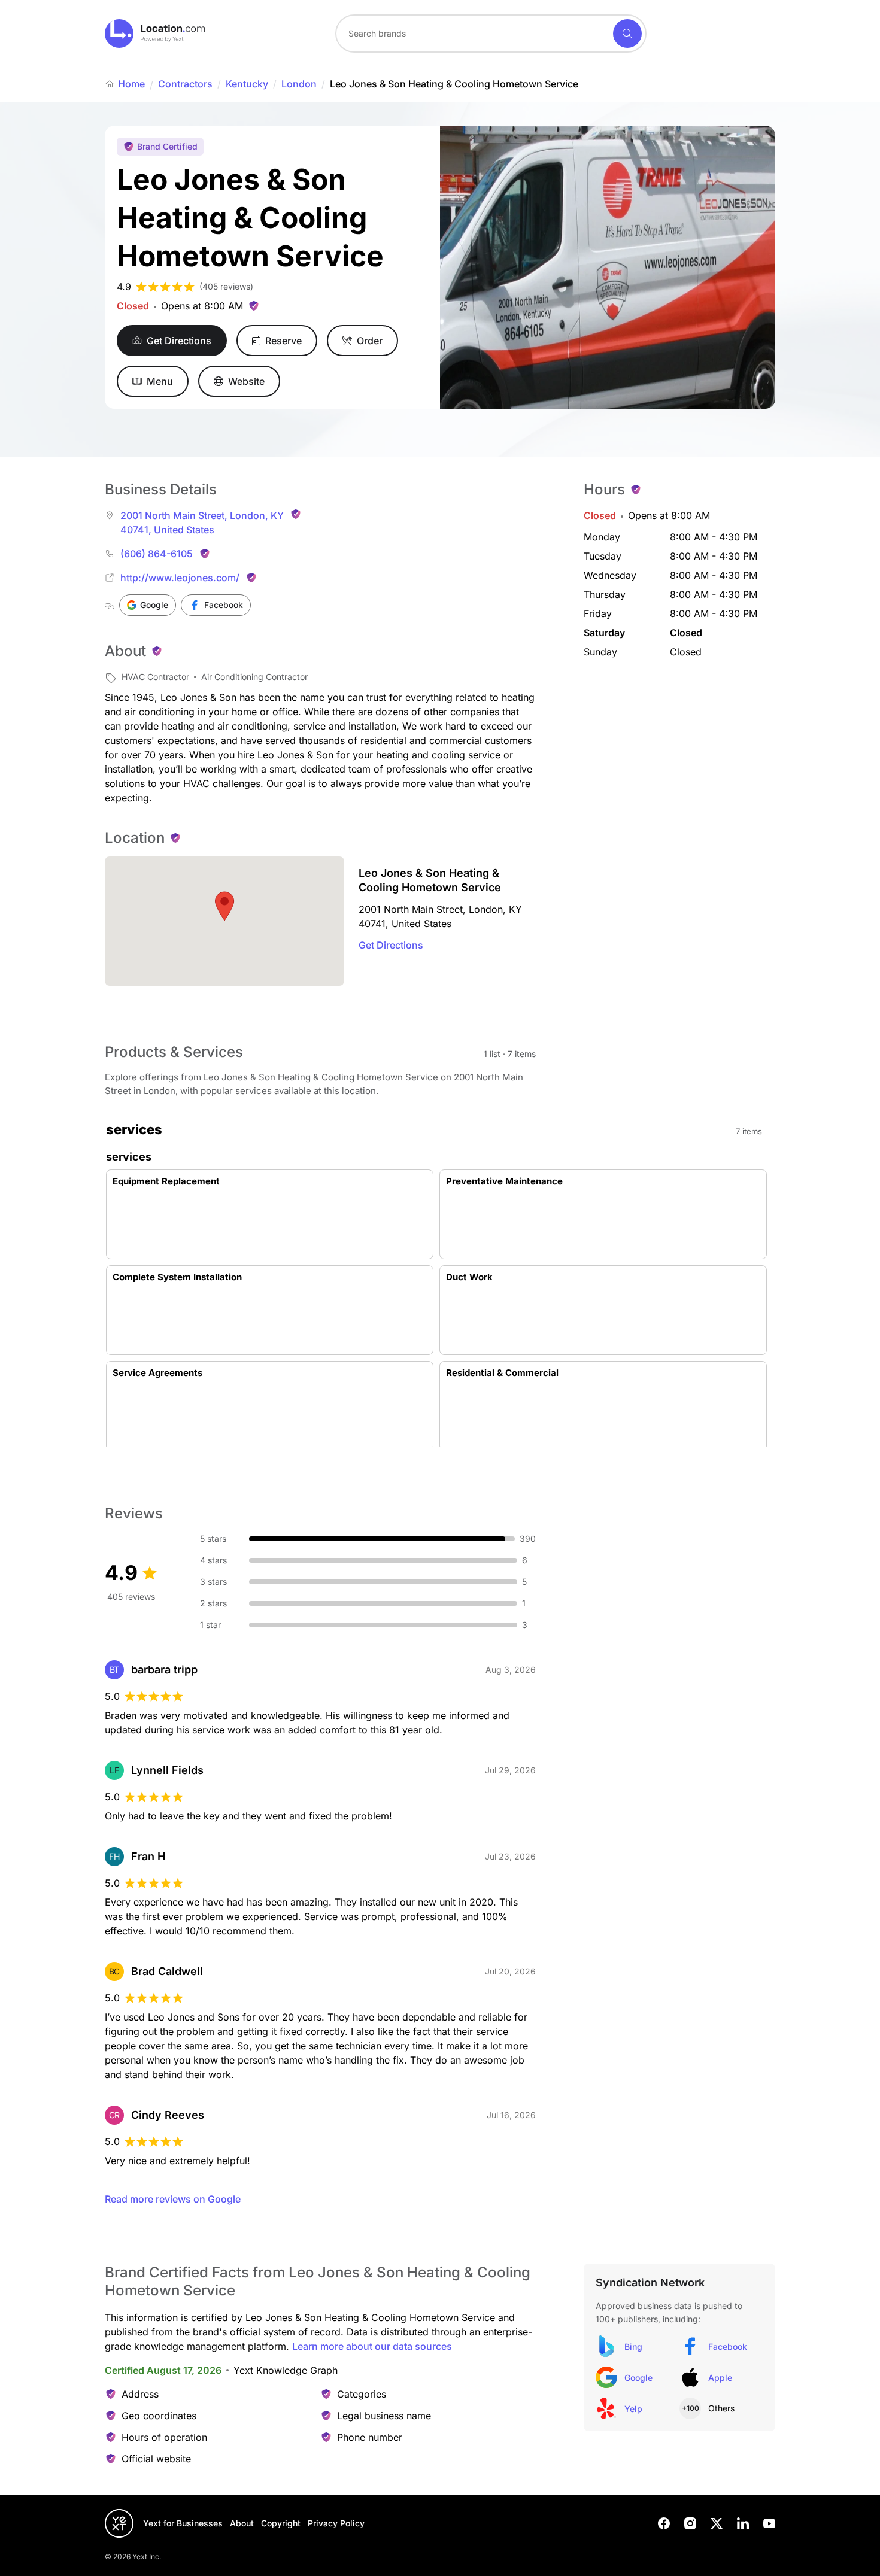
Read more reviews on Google (173, 2199)
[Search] (627, 34)
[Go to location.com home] (155, 34)
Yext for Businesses (183, 2523)
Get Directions (391, 945)
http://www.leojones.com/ (180, 578)
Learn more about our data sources (372, 2346)
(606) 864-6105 (157, 554)
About (242, 2523)
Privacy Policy (336, 2523)
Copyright (281, 2523)
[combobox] (491, 34)
